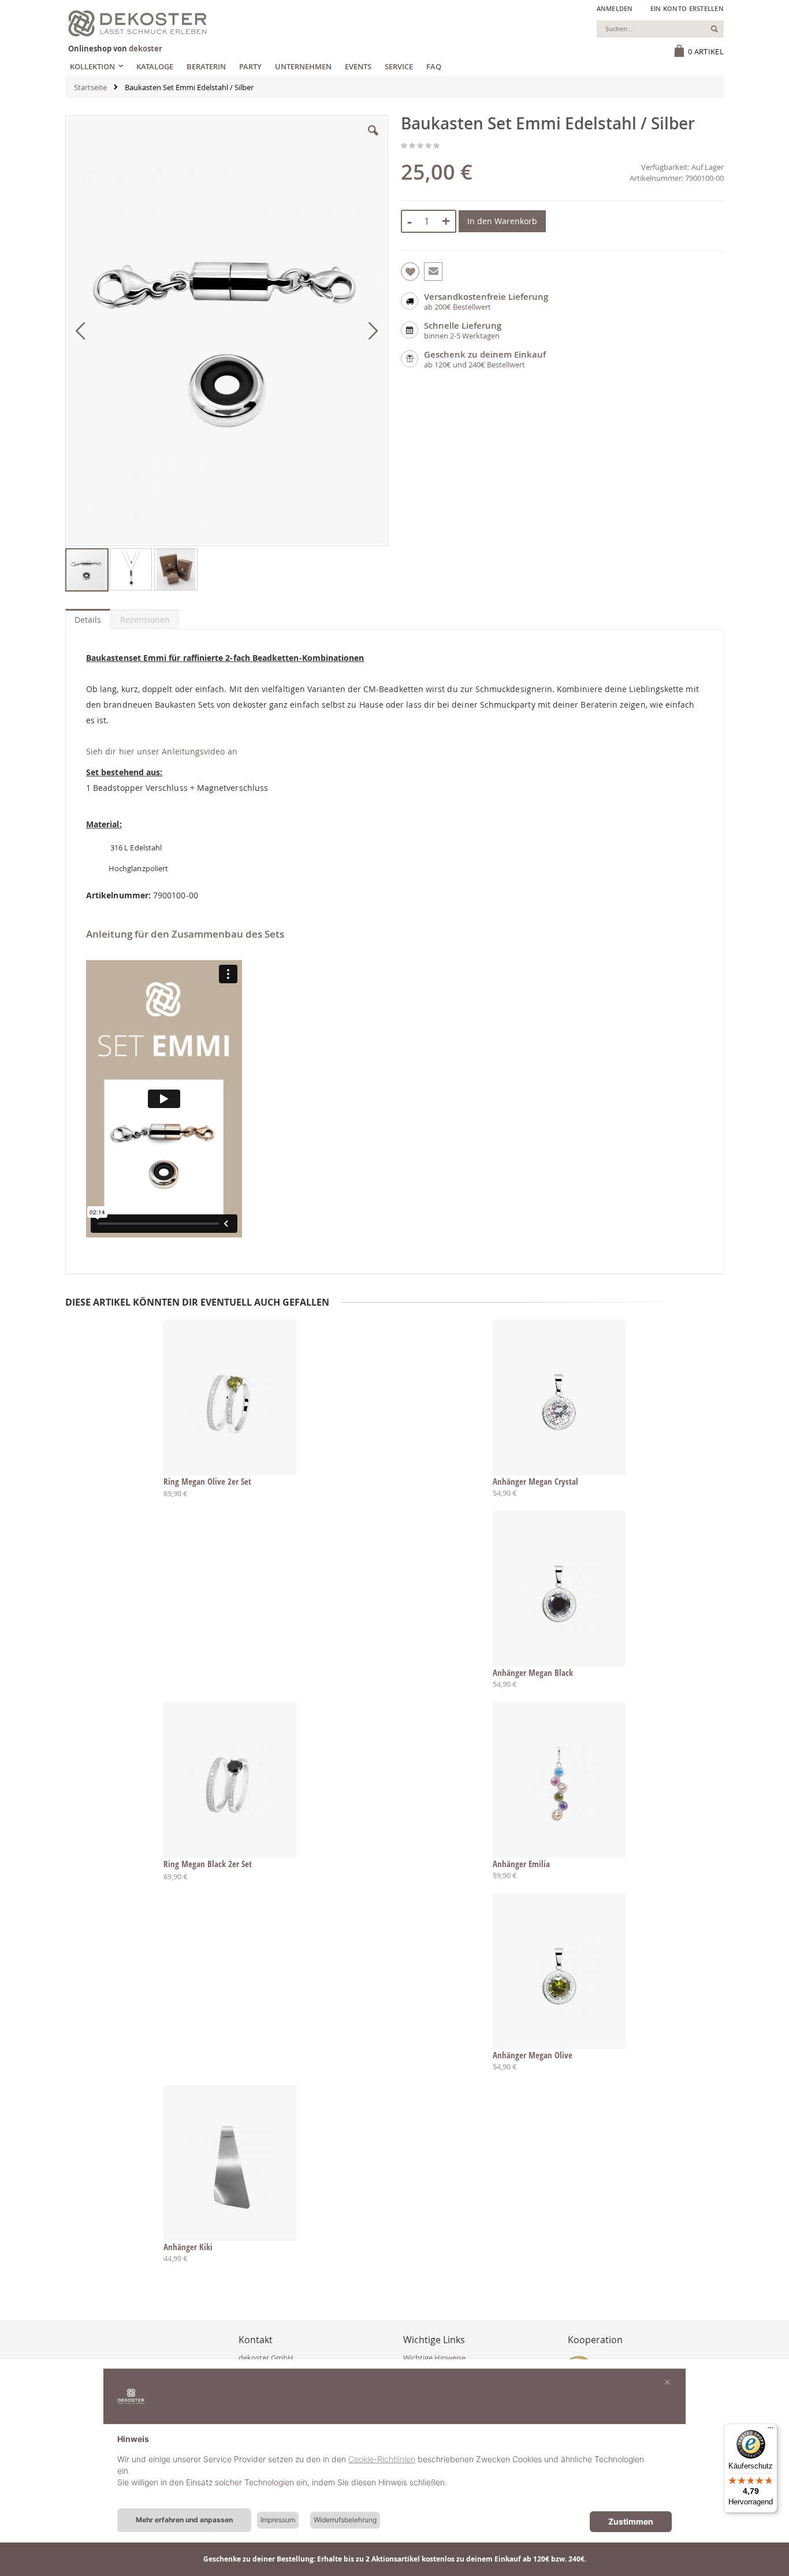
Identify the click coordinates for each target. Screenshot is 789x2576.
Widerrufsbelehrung (345, 2520)
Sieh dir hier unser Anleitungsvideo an (162, 751)
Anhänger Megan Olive (533, 2055)
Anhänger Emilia (521, 1864)
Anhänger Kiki (188, 2247)
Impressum (278, 2520)
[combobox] (660, 29)
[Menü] (771, 2430)
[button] (373, 139)
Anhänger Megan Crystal (535, 1481)
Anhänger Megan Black (533, 1672)
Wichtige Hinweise (434, 2358)
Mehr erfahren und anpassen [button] (184, 2520)
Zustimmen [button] (631, 2521)
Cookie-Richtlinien (382, 2459)
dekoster (146, 49)
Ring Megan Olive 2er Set (207, 1481)
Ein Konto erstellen (687, 8)
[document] (394, 2470)
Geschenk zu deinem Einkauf (485, 354)
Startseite (90, 87)
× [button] (667, 2381)
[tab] (88, 617)
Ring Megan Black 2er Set (208, 1864)
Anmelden (615, 8)
